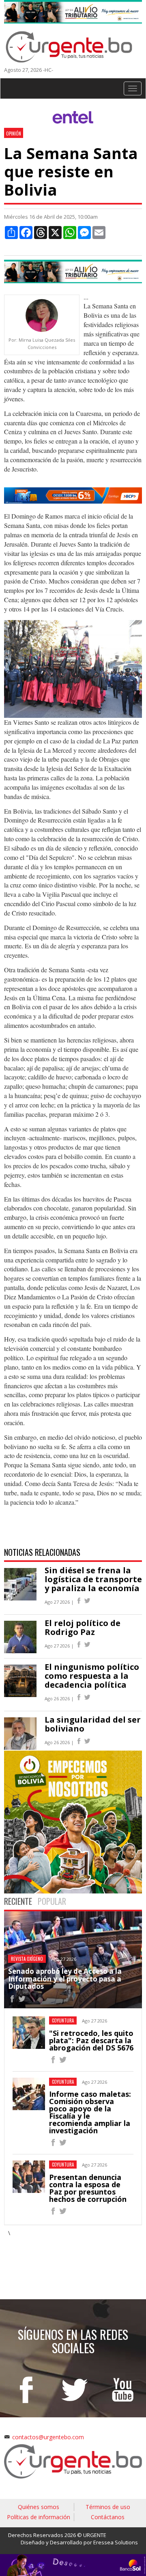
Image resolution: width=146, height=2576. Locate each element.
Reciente (18, 1901)
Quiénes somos (39, 2507)
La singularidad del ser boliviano (93, 1724)
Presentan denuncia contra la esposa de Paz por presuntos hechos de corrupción (88, 2188)
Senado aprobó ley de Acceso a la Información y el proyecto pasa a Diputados (65, 1979)
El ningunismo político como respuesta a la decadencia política (92, 1676)
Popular (52, 1901)
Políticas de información (39, 2517)
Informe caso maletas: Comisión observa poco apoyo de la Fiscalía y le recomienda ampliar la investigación (90, 2112)
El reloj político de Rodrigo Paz (83, 1627)
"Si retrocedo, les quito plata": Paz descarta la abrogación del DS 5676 (91, 2040)
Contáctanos (108, 2517)
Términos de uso (108, 2507)
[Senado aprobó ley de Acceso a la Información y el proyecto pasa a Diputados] (12, 2000)
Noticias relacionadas (42, 1552)
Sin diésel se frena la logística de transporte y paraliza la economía (93, 1579)
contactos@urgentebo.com (48, 2437)
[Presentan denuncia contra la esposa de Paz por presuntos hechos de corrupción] (53, 2212)
